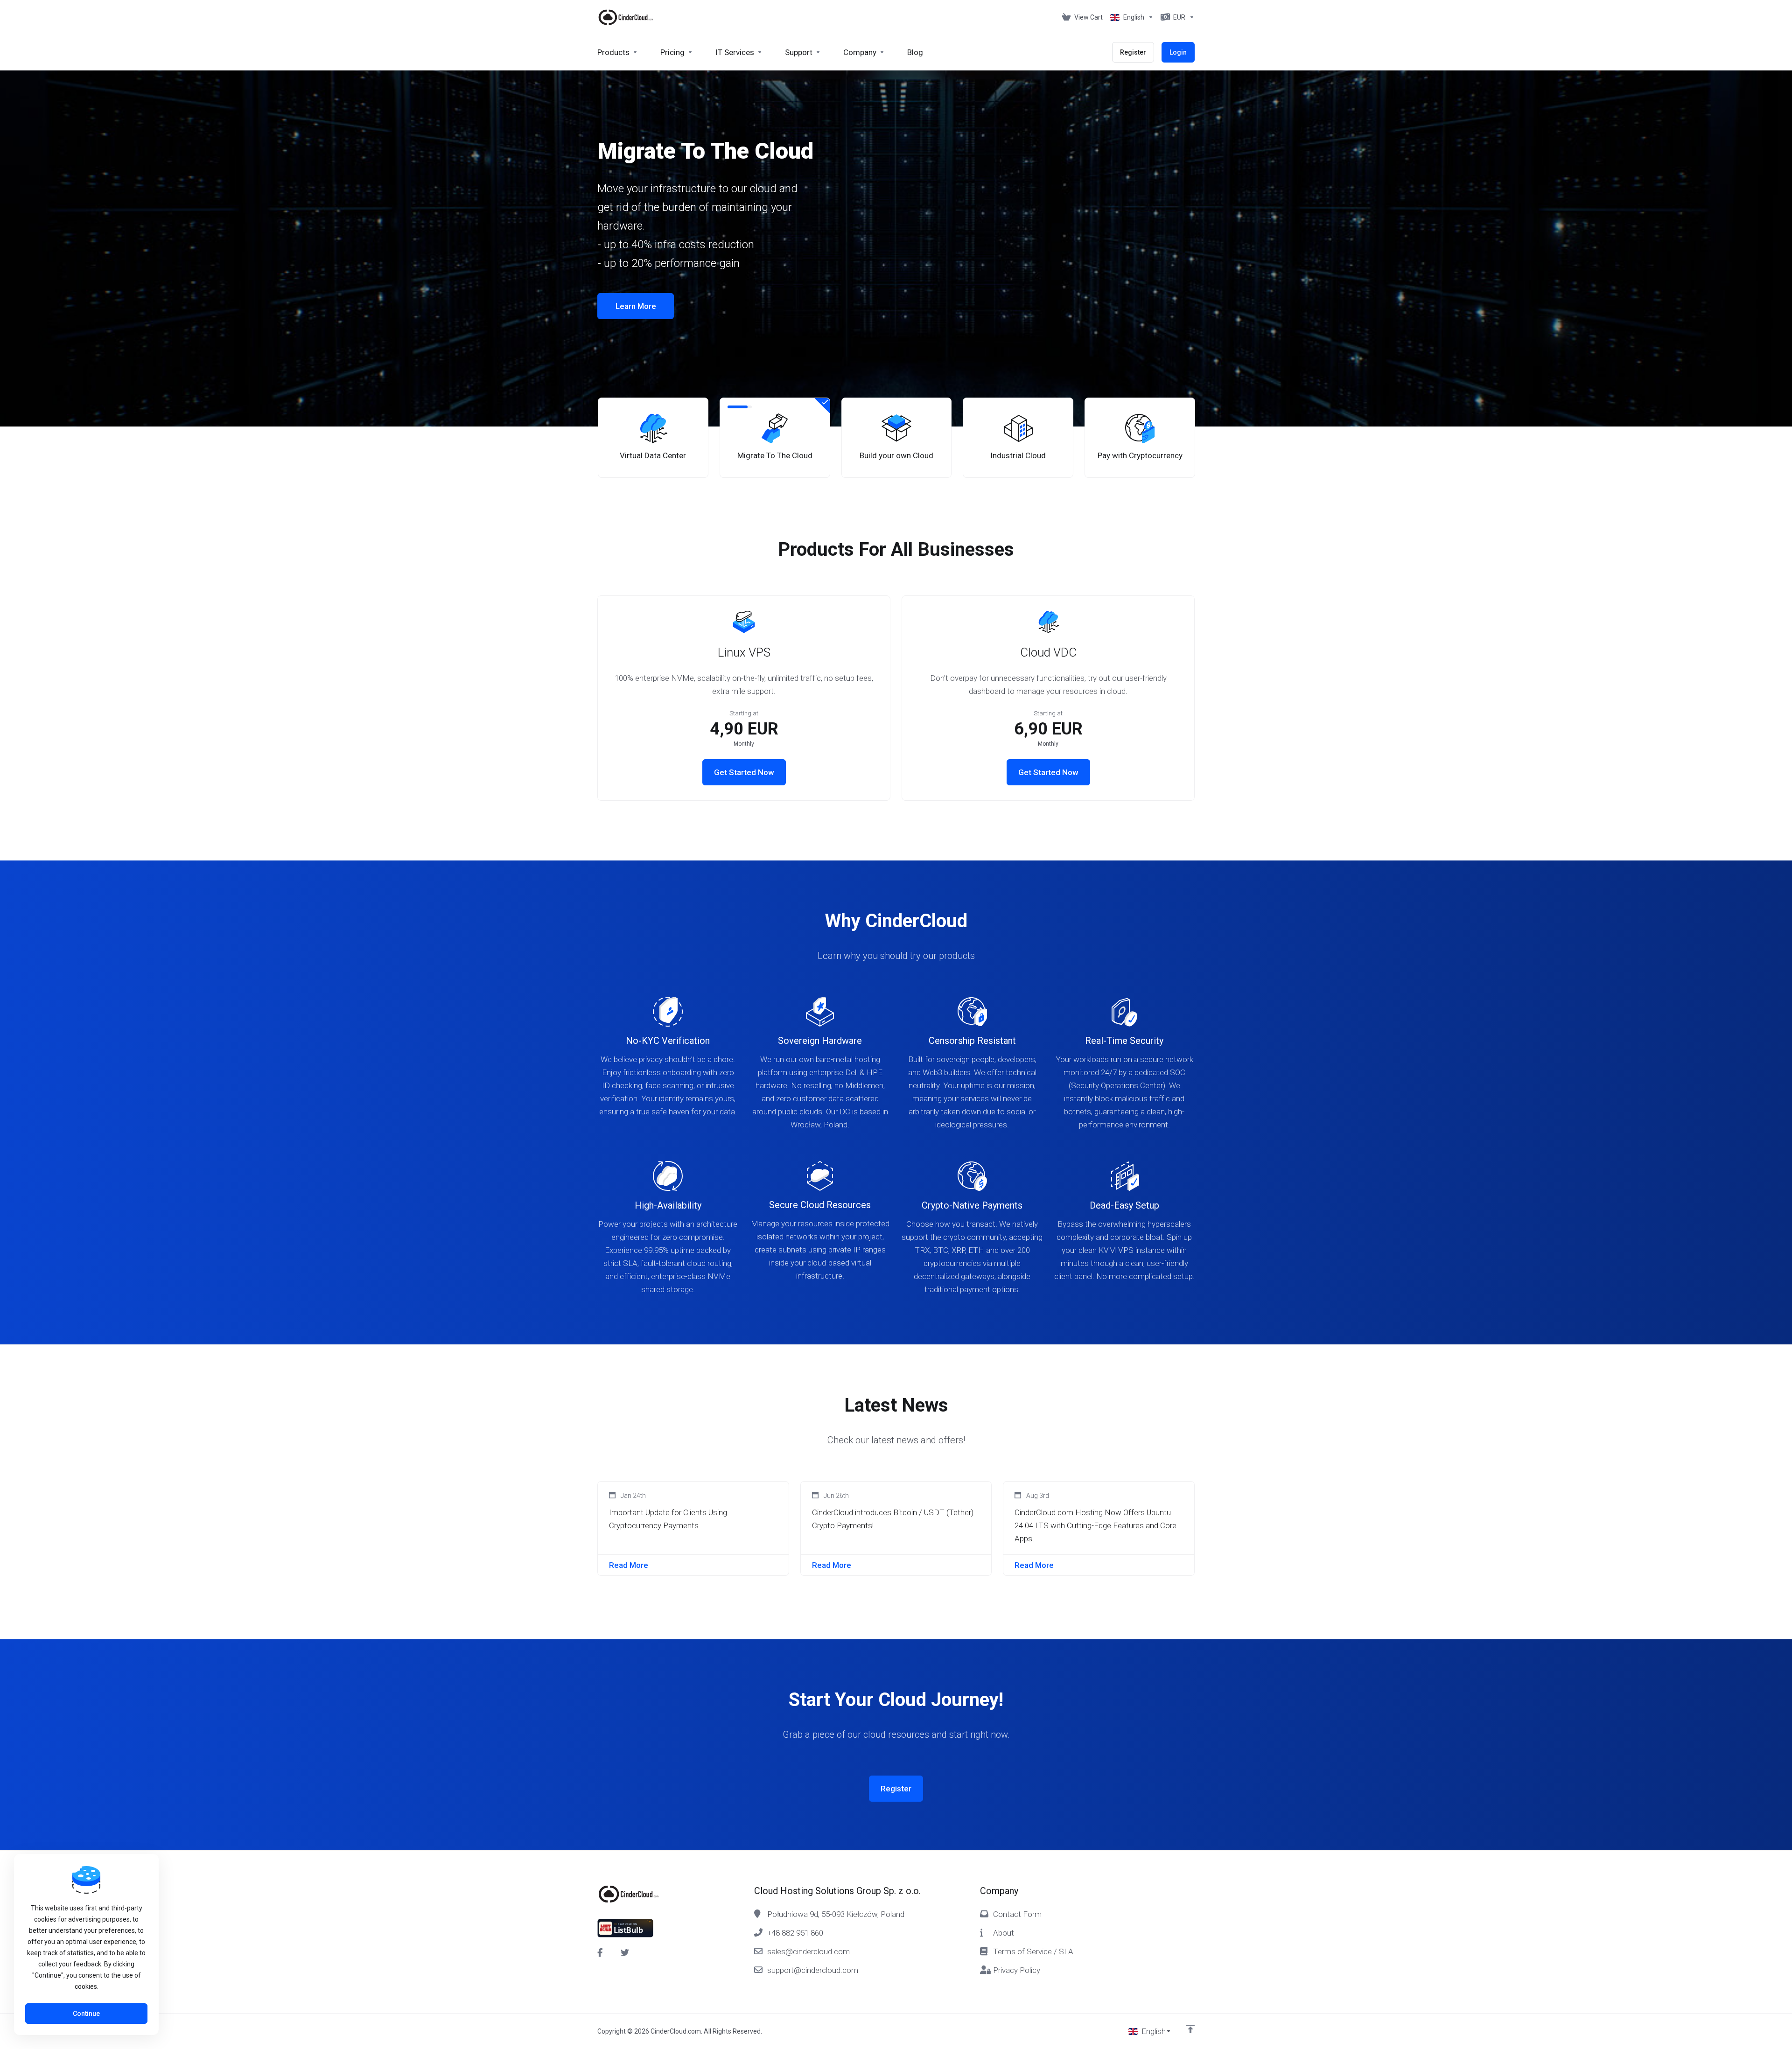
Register (896, 1789)
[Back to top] (1190, 2029)
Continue (86, 2014)
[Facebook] (602, 1953)
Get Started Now (744, 772)
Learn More (636, 297)
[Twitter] (625, 1953)
